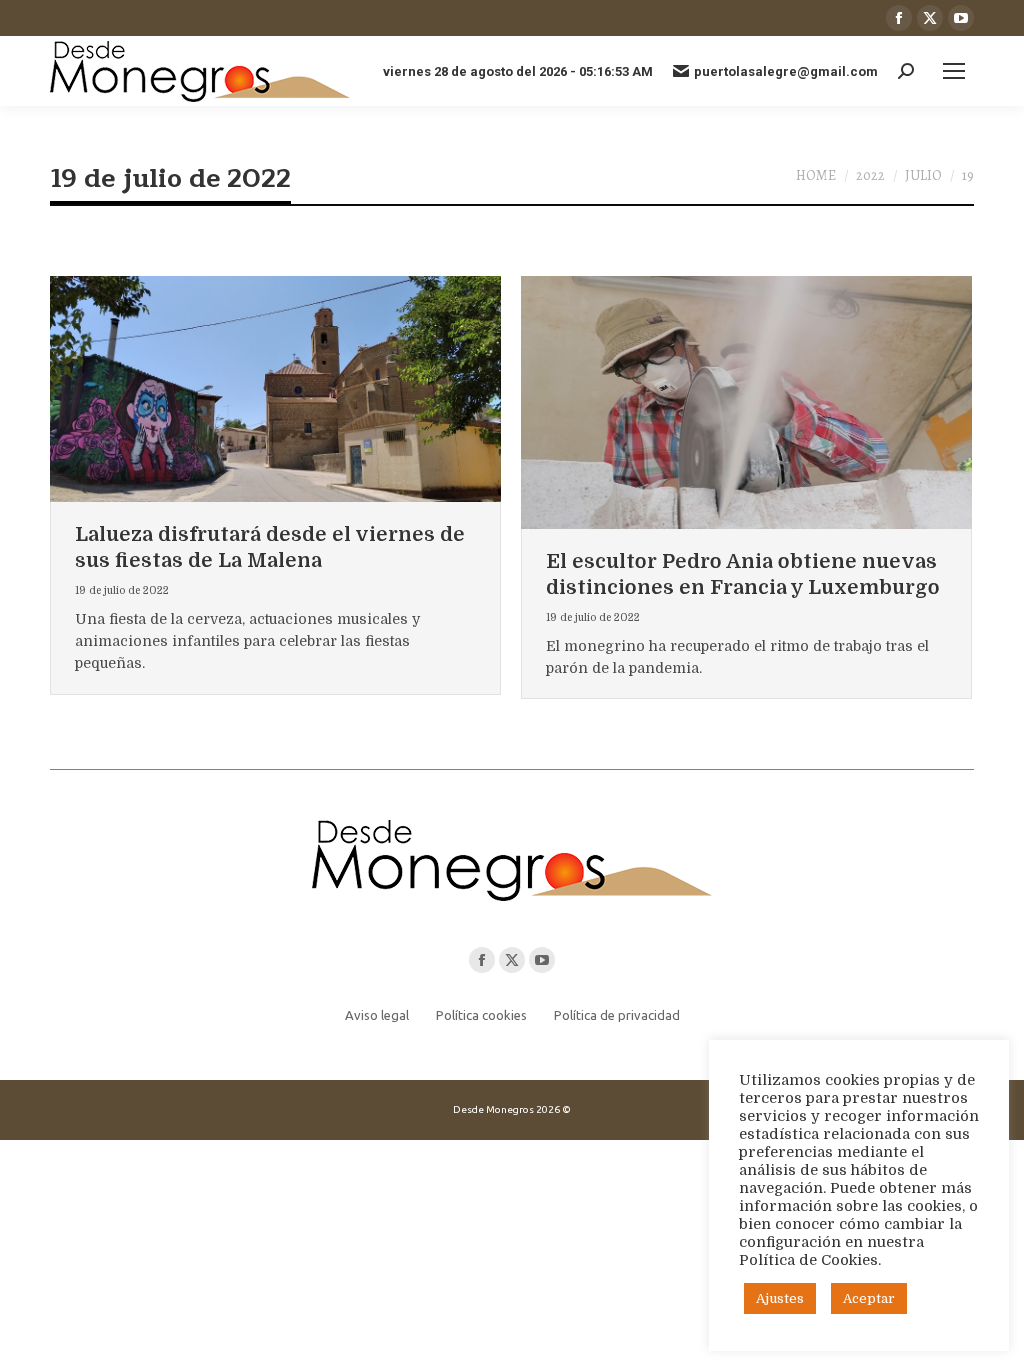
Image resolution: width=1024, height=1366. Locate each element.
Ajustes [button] (780, 1298)
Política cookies (481, 1015)
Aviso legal (377, 1015)
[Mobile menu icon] (954, 71)
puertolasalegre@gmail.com (786, 71)
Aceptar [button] (869, 1298)
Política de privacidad (617, 1015)
